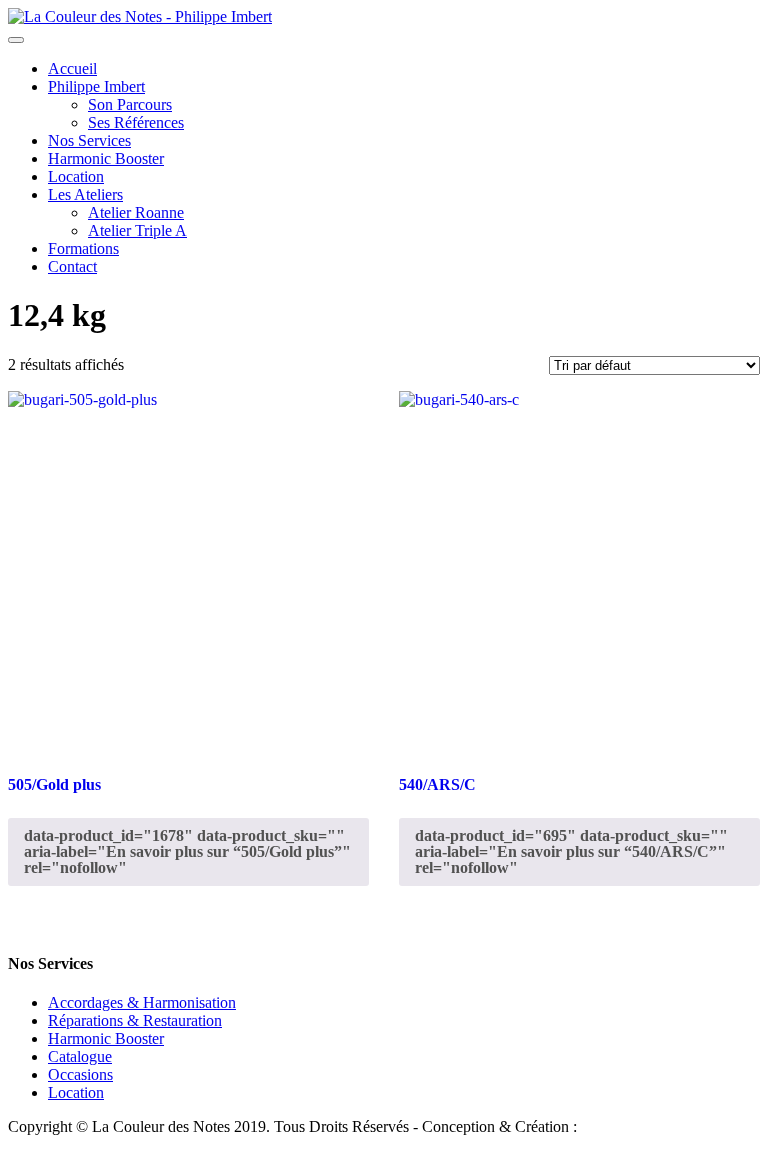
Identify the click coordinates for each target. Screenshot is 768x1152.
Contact (72, 266)
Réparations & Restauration (135, 1020)
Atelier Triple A (137, 230)
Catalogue (80, 1056)
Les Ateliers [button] (85, 194)
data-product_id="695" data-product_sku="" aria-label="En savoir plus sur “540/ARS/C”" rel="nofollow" (571, 851)
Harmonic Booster (106, 158)
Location (76, 176)
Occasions (80, 1074)
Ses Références (136, 122)
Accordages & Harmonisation (142, 1002)
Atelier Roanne (136, 212)
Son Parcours (130, 104)
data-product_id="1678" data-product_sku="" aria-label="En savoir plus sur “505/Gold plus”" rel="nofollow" (187, 851)
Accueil (72, 68)
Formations (83, 248)
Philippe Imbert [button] (96, 86)
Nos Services (89, 140)
